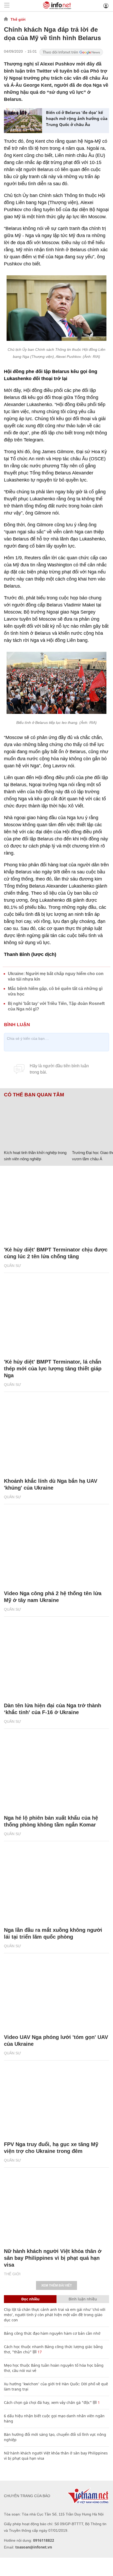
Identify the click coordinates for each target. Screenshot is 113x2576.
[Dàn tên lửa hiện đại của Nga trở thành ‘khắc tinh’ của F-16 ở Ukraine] (56, 1662)
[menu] (7, 6)
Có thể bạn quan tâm (34, 1095)
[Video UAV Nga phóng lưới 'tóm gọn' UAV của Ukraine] (56, 1993)
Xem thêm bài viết (56, 2285)
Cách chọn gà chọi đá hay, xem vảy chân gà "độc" (48, 2402)
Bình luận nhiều (83, 2299)
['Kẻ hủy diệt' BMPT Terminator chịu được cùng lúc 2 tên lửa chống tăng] (56, 1206)
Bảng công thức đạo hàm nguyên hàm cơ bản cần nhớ (52, 2333)
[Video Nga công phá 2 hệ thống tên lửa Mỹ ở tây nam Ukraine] (56, 1550)
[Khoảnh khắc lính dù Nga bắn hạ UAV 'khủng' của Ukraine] (56, 1437)
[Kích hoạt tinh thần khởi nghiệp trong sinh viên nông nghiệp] (36, 1123)
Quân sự (12, 1266)
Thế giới (18, 19)
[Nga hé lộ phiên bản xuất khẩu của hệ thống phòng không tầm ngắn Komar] (56, 1774)
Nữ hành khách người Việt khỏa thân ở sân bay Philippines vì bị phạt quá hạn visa (53, 2258)
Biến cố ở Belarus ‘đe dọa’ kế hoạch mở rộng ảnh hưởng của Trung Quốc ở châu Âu (77, 118)
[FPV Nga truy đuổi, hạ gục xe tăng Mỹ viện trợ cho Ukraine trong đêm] (56, 2101)
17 (39, 2352)
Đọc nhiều (30, 2299)
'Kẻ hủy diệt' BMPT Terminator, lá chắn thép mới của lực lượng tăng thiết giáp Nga (53, 1369)
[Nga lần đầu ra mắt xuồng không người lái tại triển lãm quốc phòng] (56, 1887)
